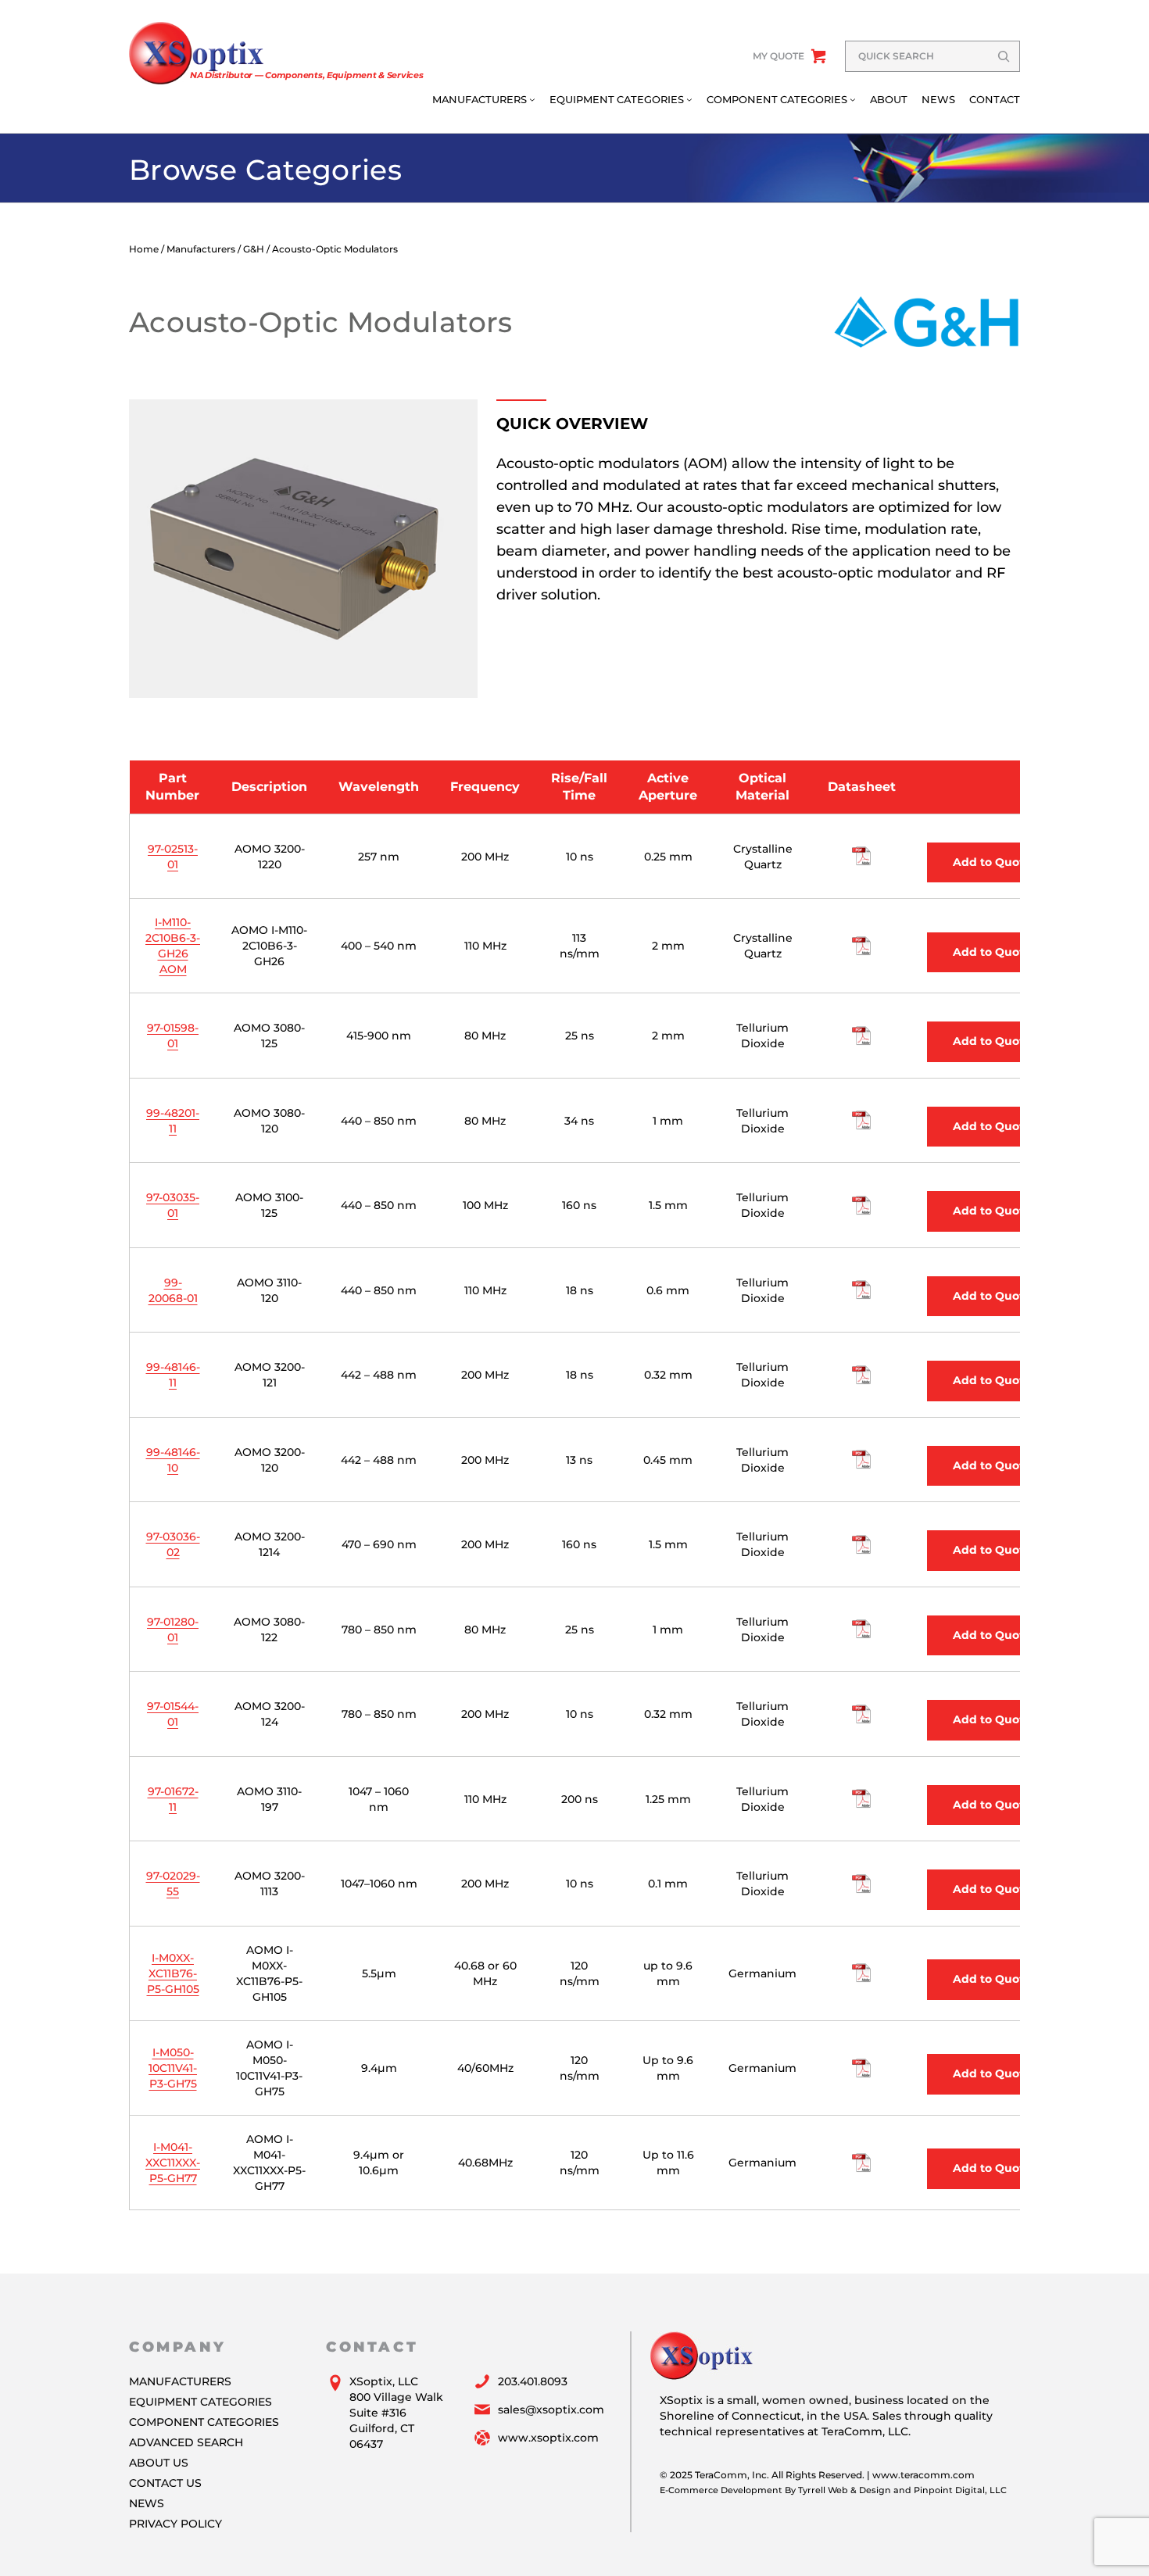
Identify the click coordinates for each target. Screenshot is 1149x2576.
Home (144, 249)
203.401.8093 (533, 2381)
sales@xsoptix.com (551, 2410)
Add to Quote (992, 862)
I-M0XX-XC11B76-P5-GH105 (173, 1973)
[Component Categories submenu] (853, 99)
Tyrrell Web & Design (845, 2490)
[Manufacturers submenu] (532, 99)
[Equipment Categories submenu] (689, 99)
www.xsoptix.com (548, 2438)
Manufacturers (201, 249)
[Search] (1004, 56)
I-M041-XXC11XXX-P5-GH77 (173, 2163)
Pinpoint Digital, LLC (960, 2490)
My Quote (779, 56)
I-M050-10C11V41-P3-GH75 (173, 2068)
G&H (254, 249)
